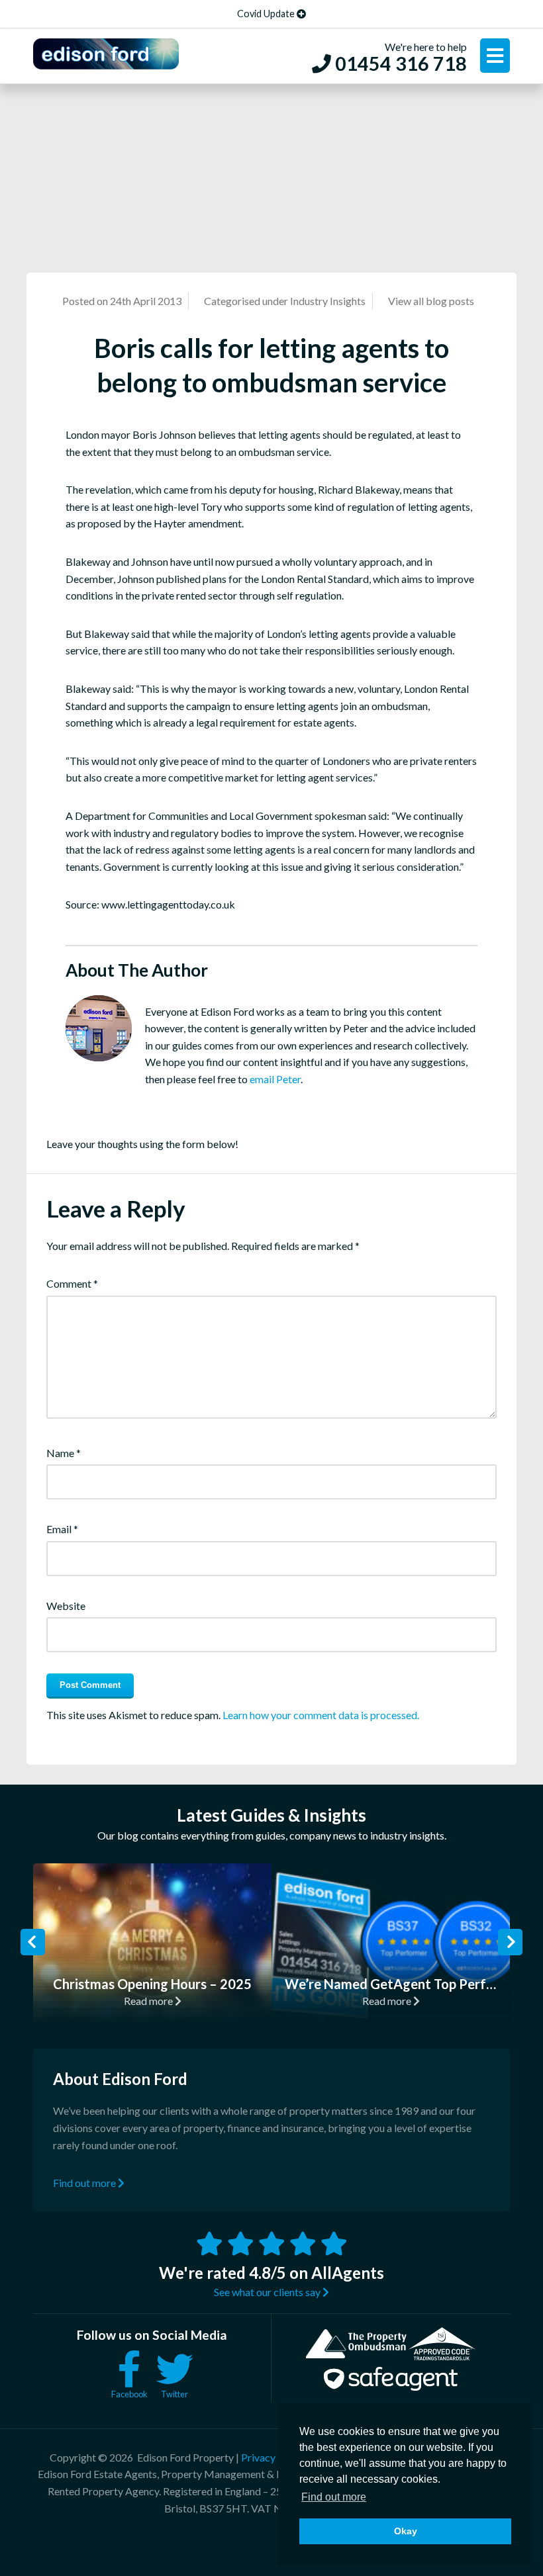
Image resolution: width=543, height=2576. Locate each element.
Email (62, 1529)
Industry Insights (328, 301)
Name (64, 1453)
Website (66, 1606)
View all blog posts (431, 301)
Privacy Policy (273, 2457)
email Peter (275, 1079)
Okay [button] (406, 2531)
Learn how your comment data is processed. (321, 1715)
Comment (72, 1283)
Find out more (85, 2183)
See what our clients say (268, 2292)
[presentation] (33, 1942)
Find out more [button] (334, 2497)
